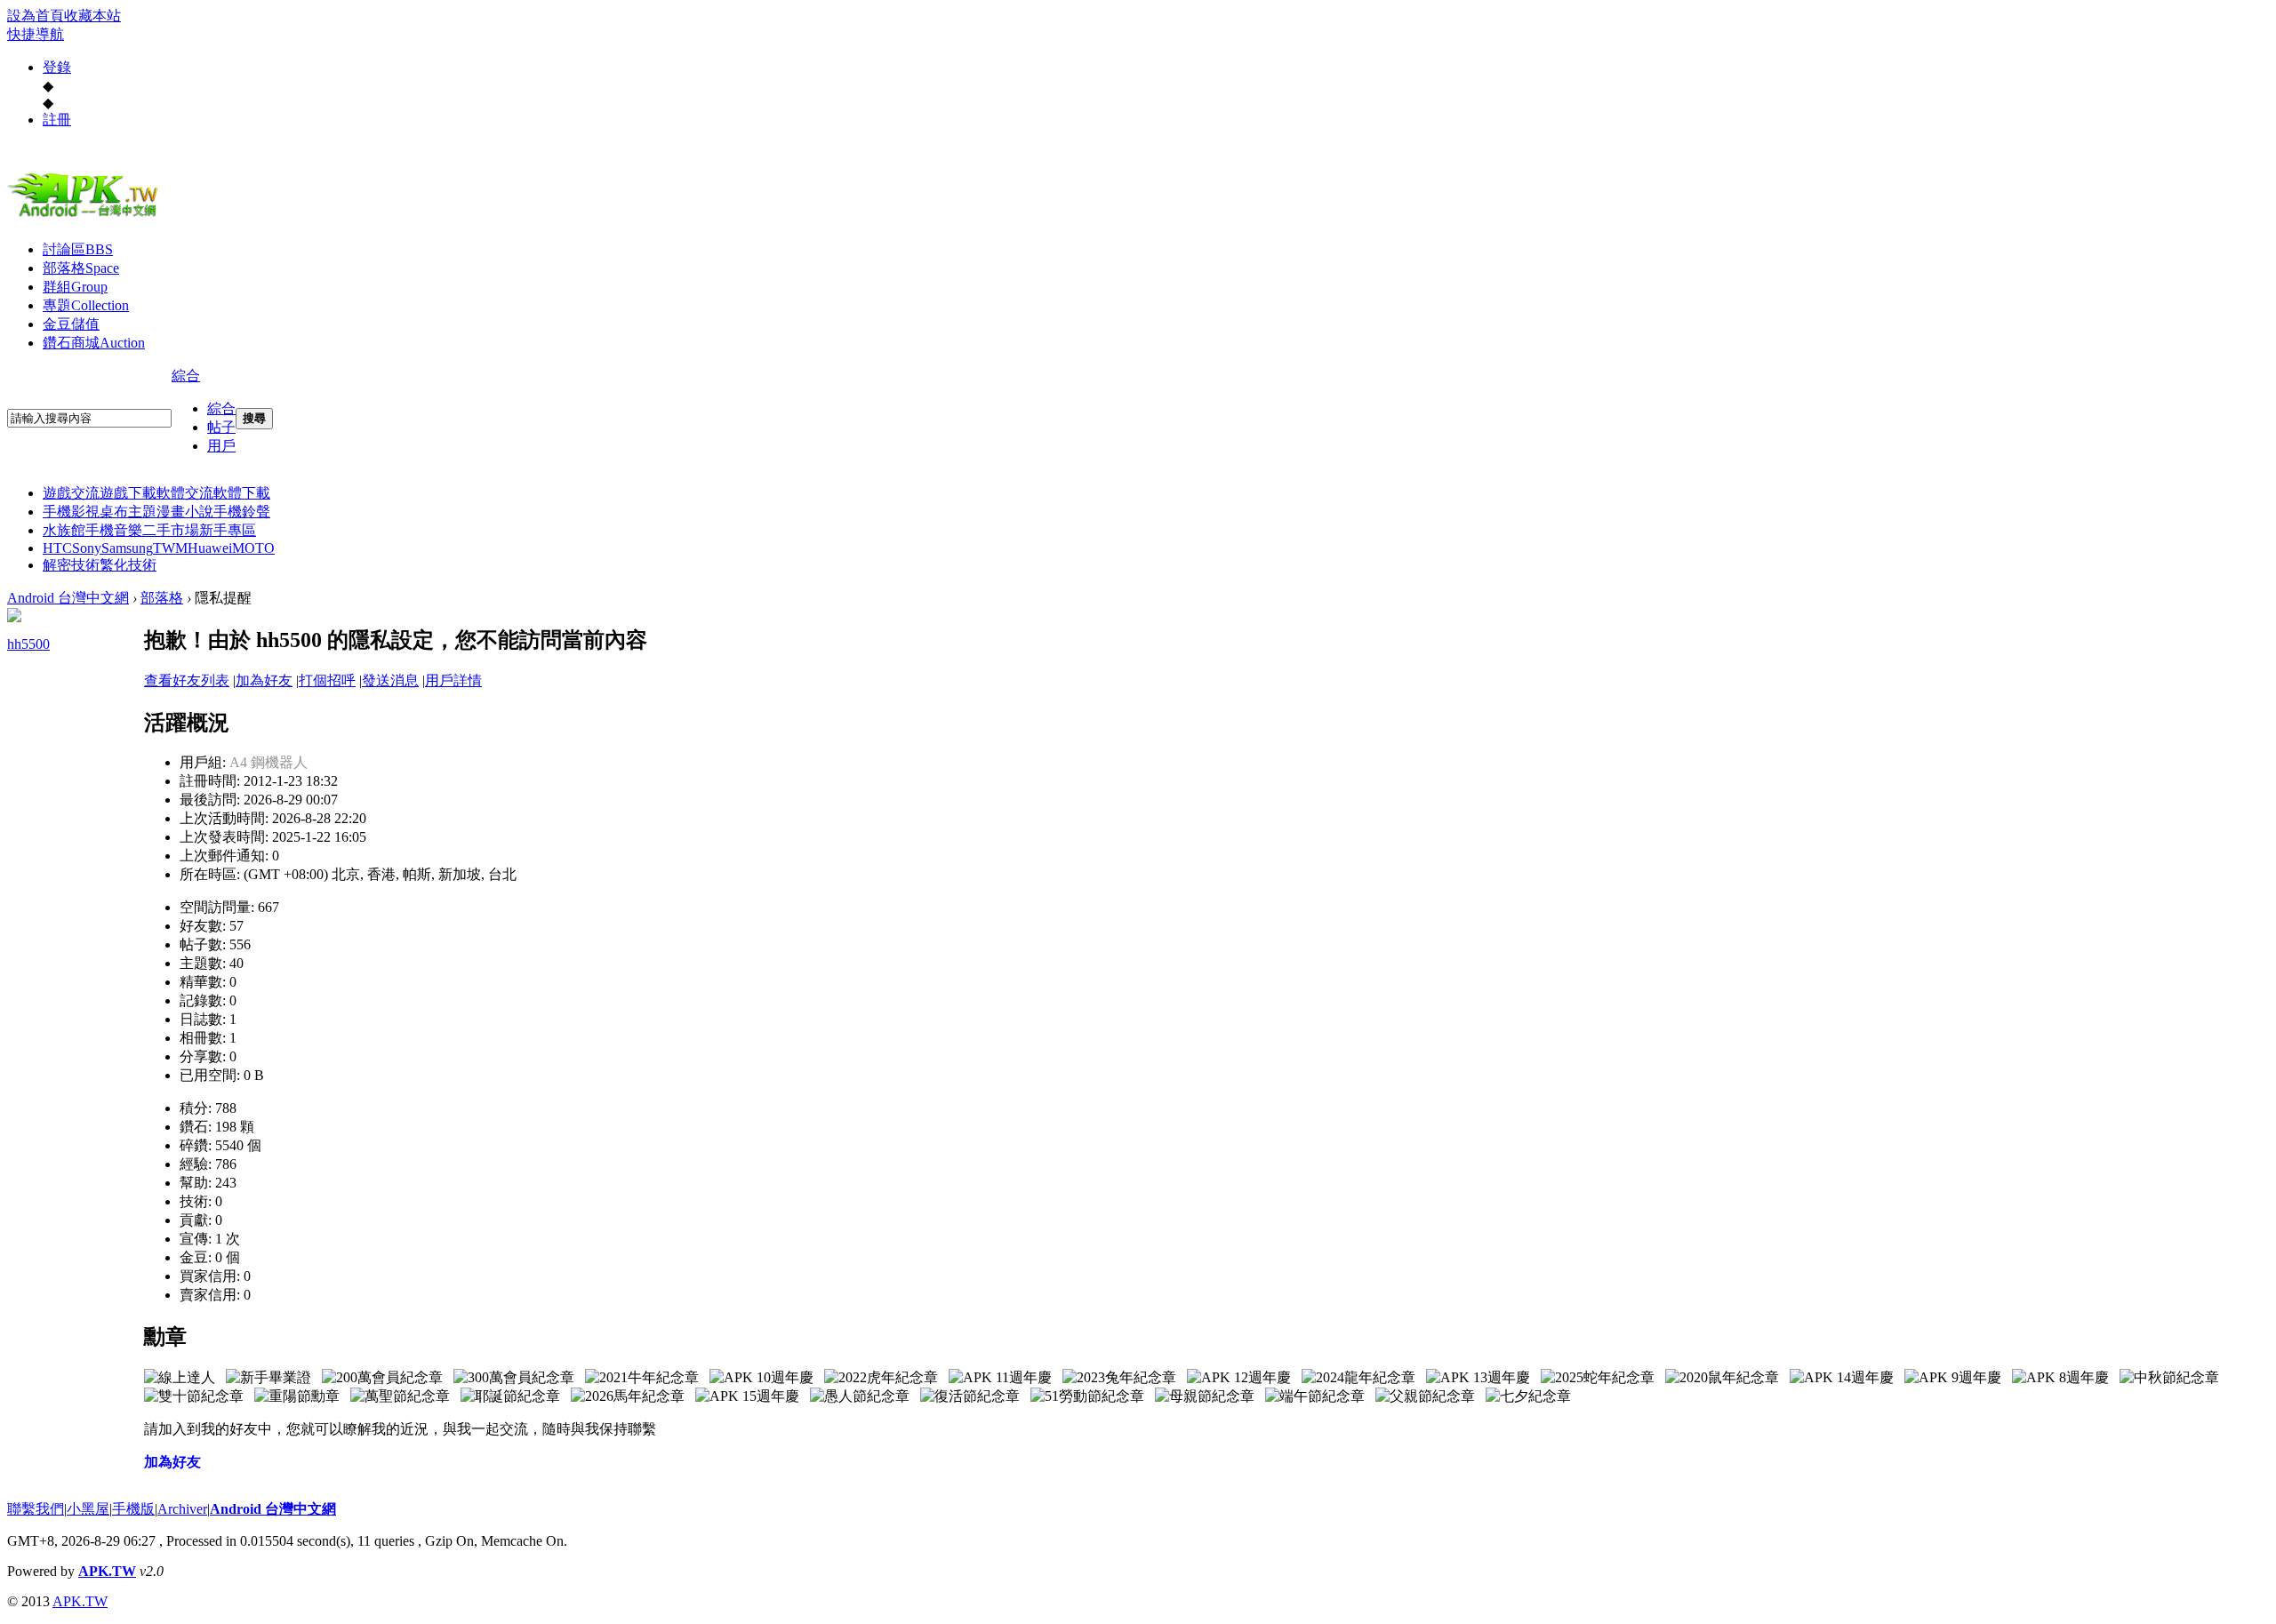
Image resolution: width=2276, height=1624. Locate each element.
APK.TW (107, 1571)
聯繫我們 (36, 1509)
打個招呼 (327, 680)
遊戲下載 (128, 493)
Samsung (127, 548)
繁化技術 (128, 565)
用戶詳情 (453, 680)
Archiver (182, 1509)
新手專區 (228, 530)
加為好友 (264, 680)
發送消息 (390, 680)
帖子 (221, 427)
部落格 (81, 268)
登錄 (57, 67)
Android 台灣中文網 (68, 598)
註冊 (57, 120)
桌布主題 (128, 512)
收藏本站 (92, 16)
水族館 (64, 530)
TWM (170, 548)
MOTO (253, 548)
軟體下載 (242, 493)
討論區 (78, 249)
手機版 (133, 1509)
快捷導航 (36, 34)
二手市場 (171, 530)
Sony (87, 548)
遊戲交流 (71, 493)
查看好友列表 (187, 680)
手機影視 (71, 512)
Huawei (210, 548)
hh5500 (28, 644)
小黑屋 (88, 1509)
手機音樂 (114, 530)
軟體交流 (185, 493)
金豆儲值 (71, 324)
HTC (57, 548)
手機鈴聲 (242, 512)
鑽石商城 (94, 343)
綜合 (186, 376)
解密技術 (71, 565)
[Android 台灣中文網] (87, 216)
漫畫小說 (185, 512)
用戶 (221, 446)
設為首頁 (36, 16)
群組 (75, 287)
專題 (86, 305)
